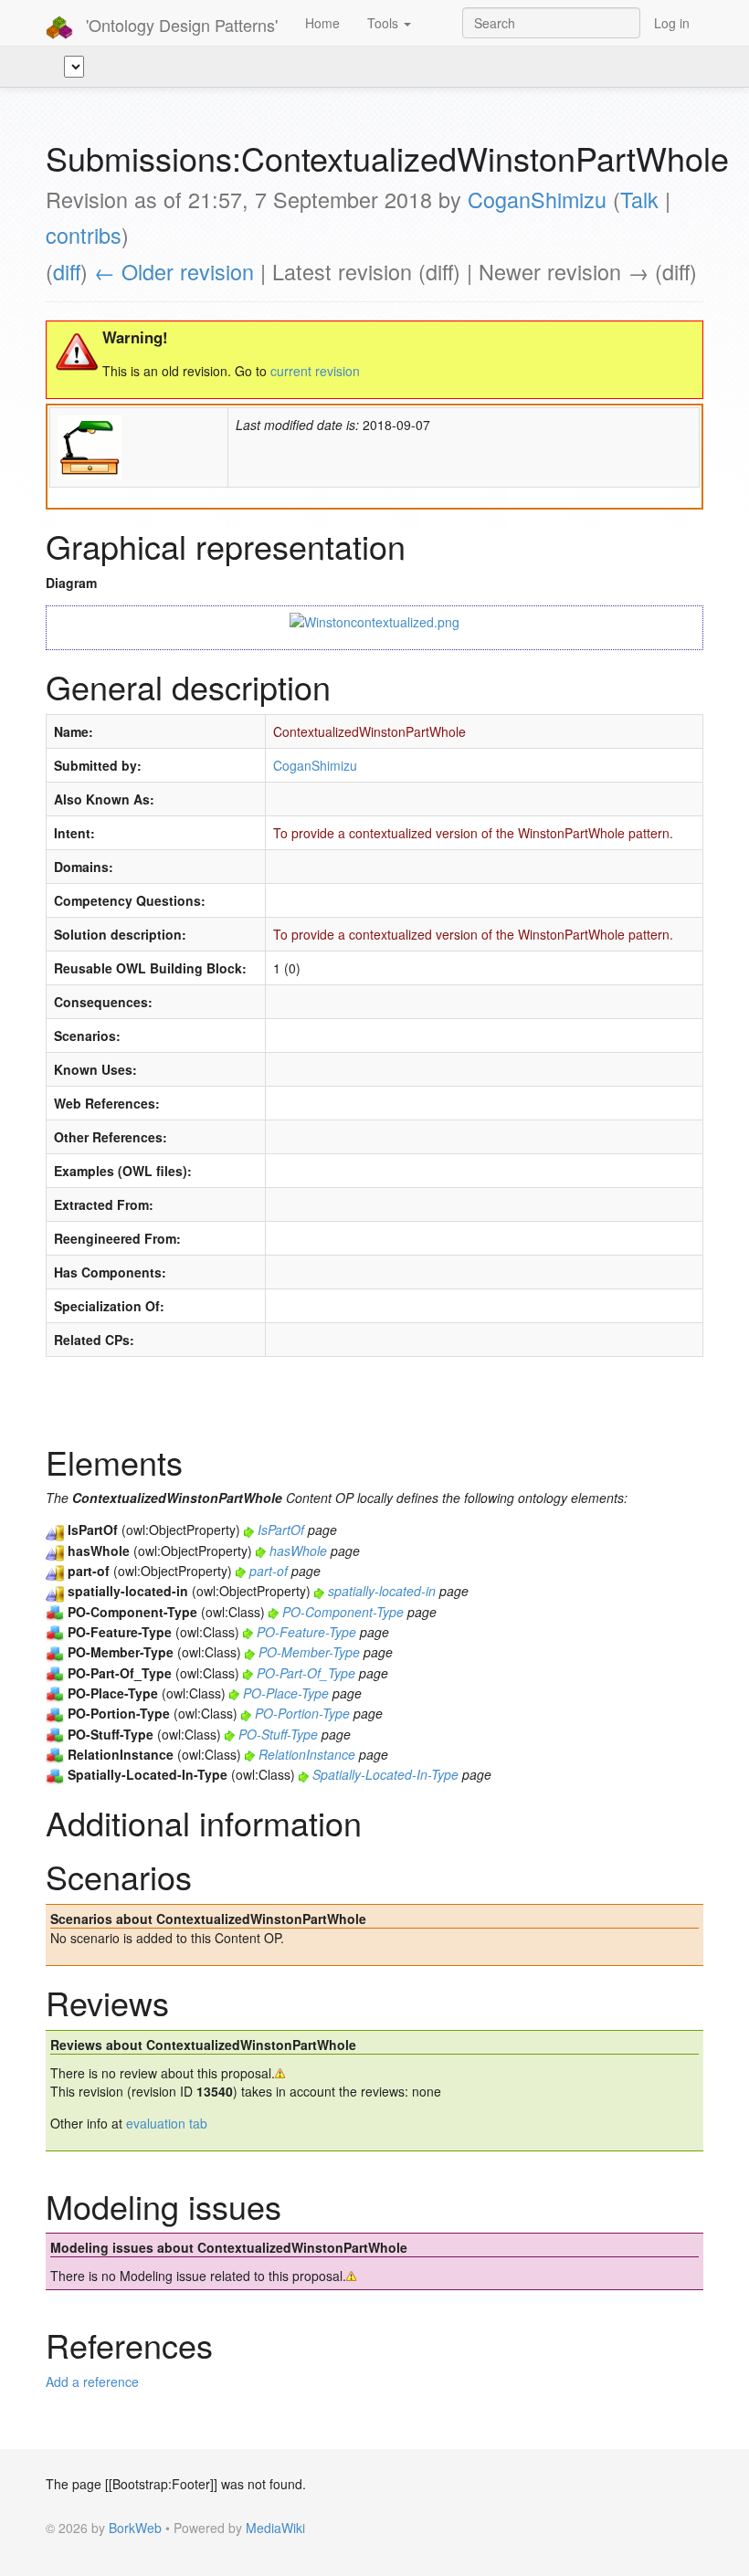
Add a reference (92, 2381)
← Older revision (174, 271)
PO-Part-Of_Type (306, 1673)
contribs (84, 235)
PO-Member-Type (309, 1652)
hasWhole (298, 1551)
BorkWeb (135, 2528)
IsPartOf (281, 1530)
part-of (269, 1571)
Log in (672, 23)
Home (322, 23)
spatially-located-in (382, 1591)
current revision (315, 371)
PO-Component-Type (343, 1612)
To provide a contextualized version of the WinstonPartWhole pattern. (473, 833)
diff (67, 271)
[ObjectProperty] (55, 1530)
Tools (385, 23)
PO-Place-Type (286, 1693)
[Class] (55, 1612)
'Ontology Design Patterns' (179, 25)
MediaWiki (275, 2528)
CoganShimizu (537, 199)
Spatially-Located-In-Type (385, 1774)
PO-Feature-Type (306, 1632)
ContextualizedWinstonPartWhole (369, 731)
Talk (639, 199)
